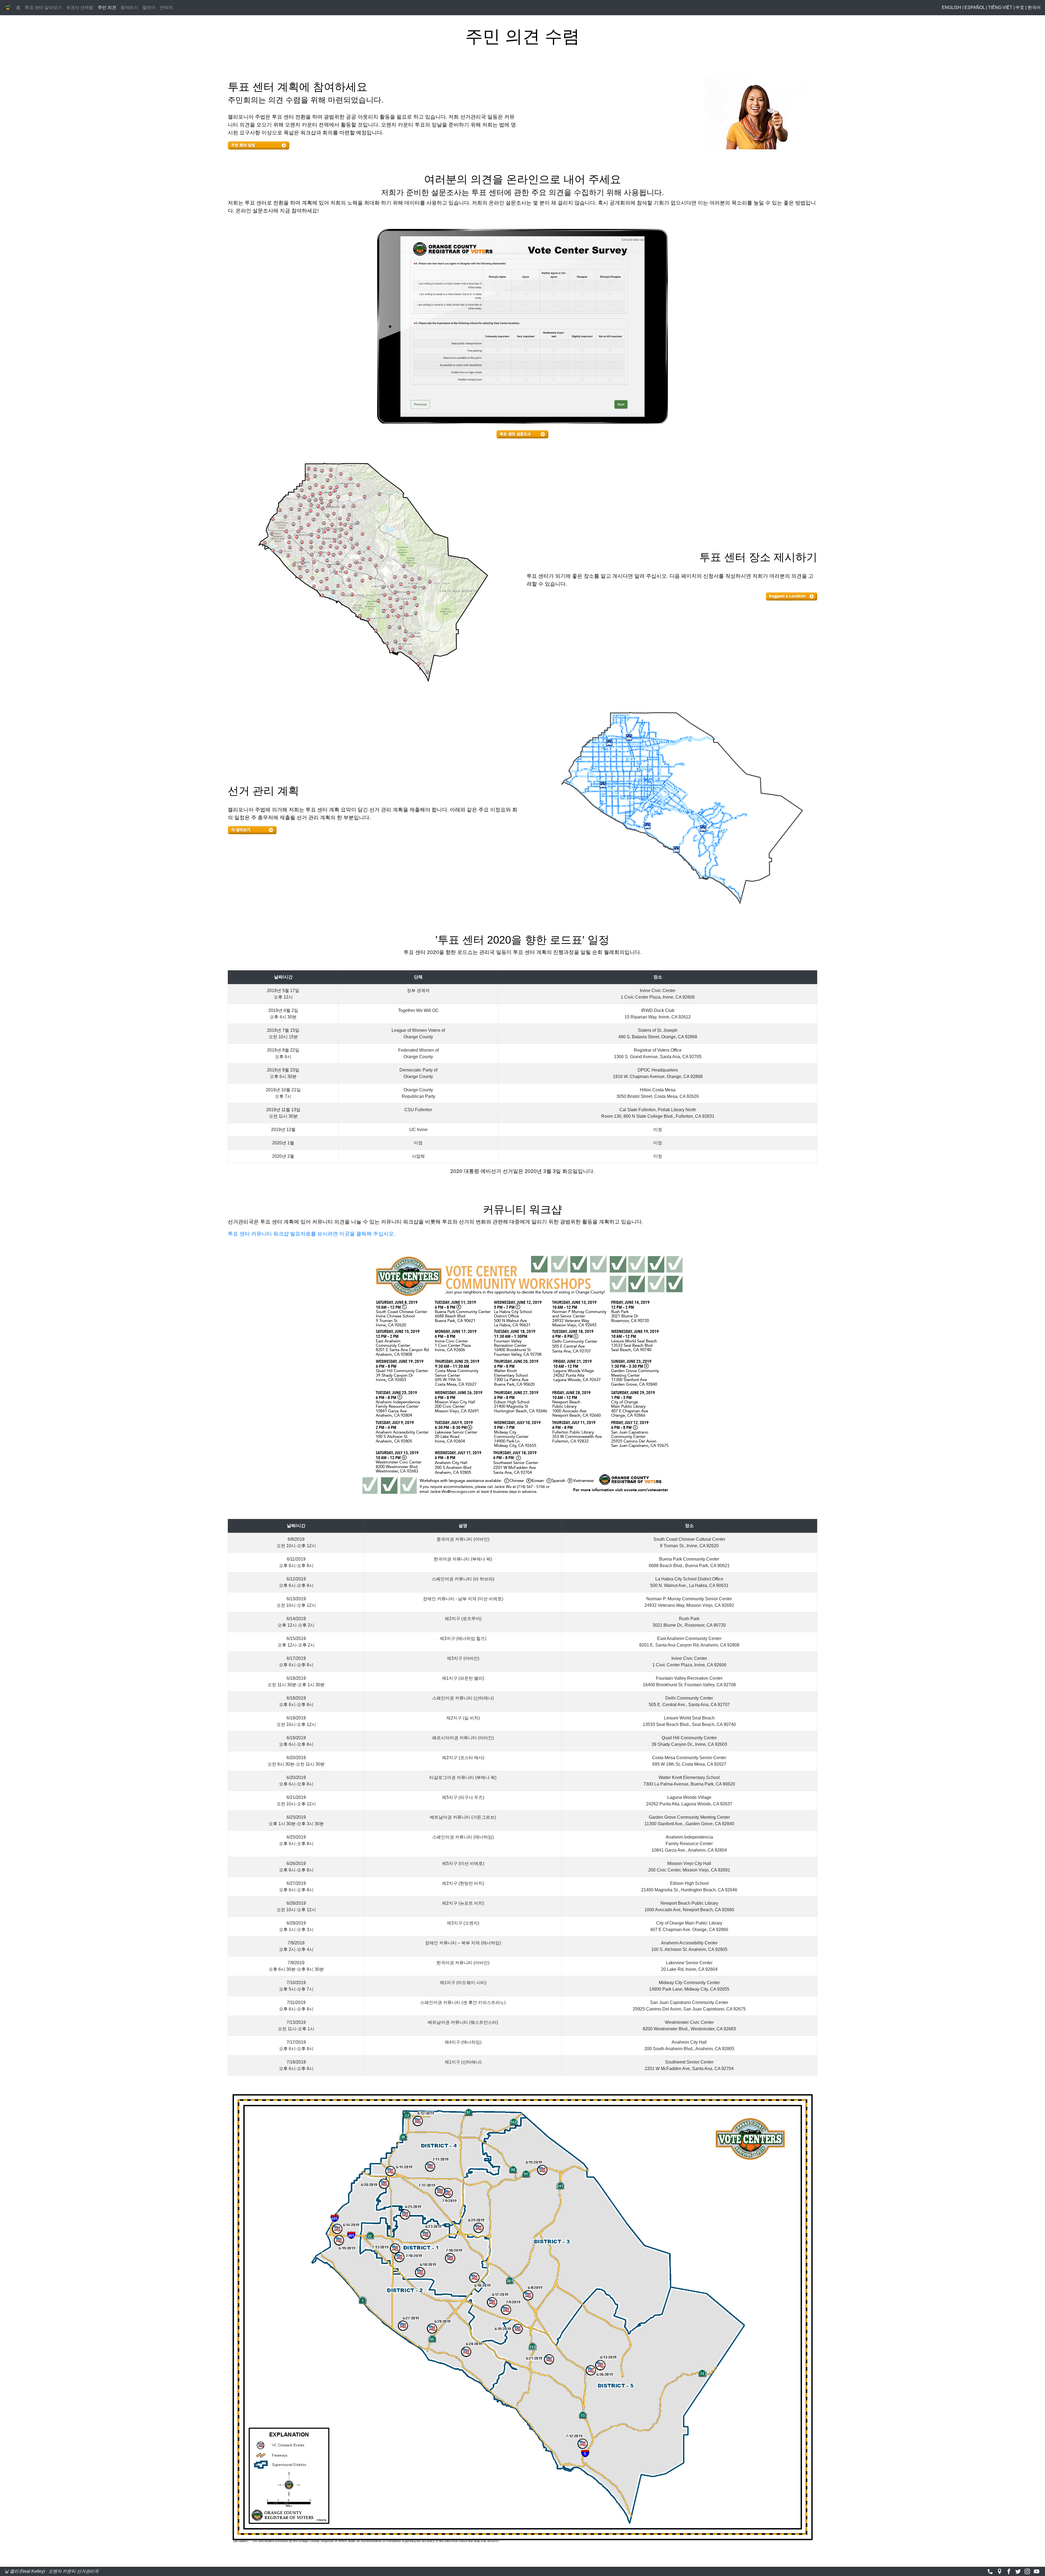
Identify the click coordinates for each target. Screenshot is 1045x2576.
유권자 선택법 (80, 7)
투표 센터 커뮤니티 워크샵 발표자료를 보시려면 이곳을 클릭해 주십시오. (311, 1234)
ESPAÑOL (975, 7)
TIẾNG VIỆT (1000, 7)
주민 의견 (108, 7)
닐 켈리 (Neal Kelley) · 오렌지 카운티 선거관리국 (51, 2571)
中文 (1020, 7)
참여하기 (129, 7)
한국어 (1034, 7)
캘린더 (149, 7)
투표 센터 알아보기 (43, 7)
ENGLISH (952, 7)
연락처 (166, 7)
